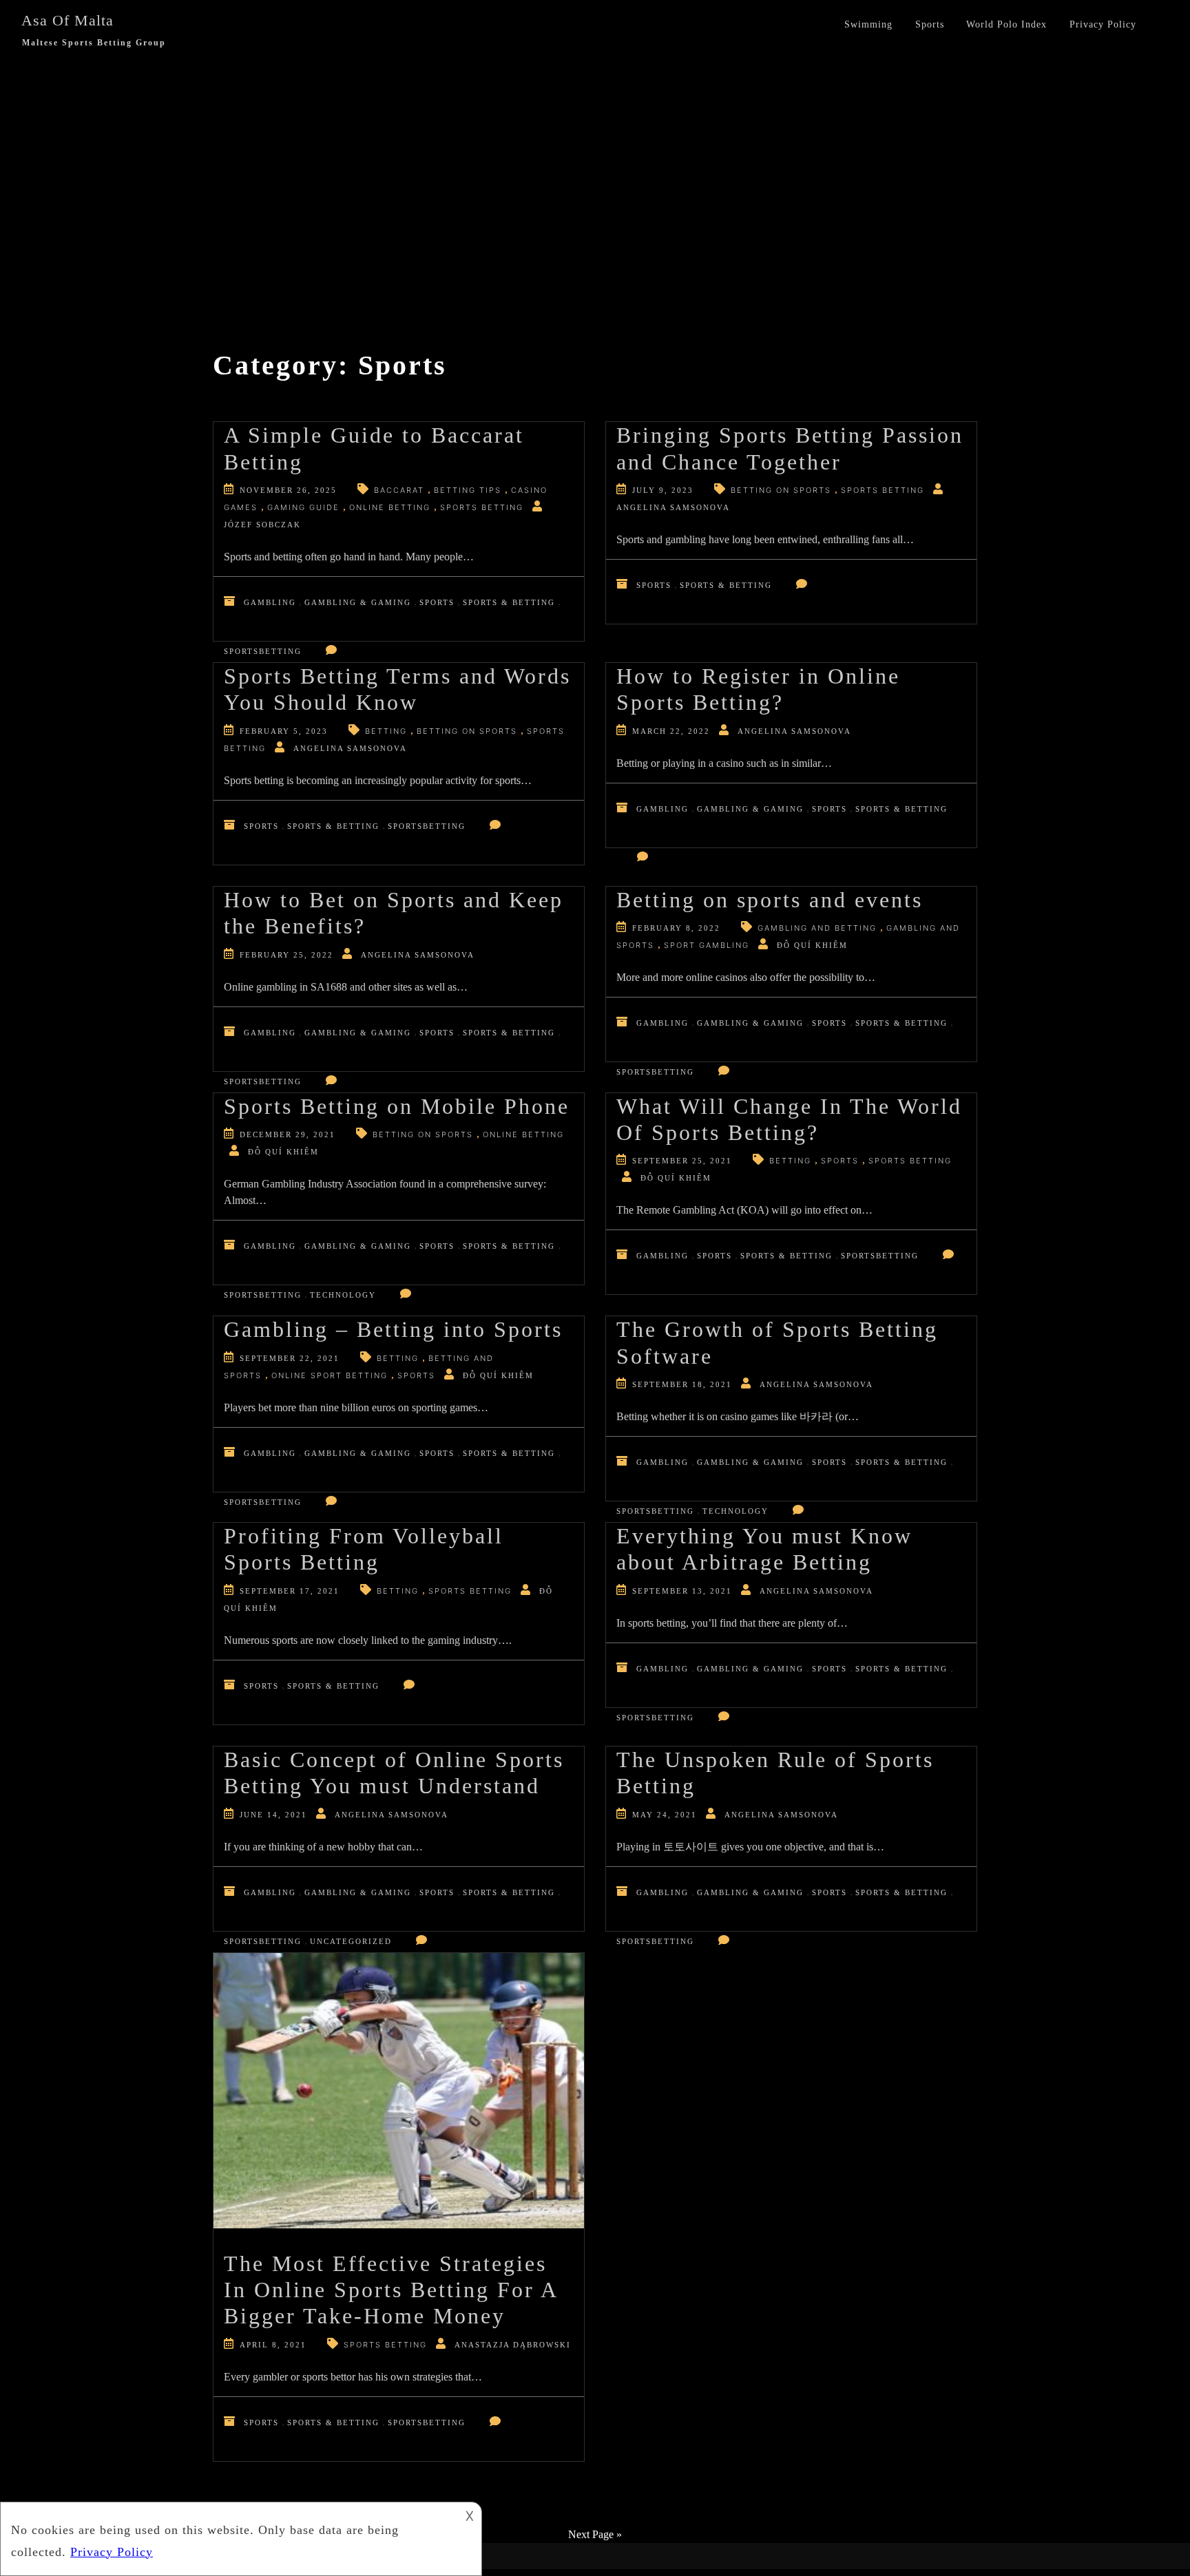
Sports (930, 24)
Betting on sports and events (770, 900)
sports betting (482, 507)
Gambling (270, 602)
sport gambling (707, 945)
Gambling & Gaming (358, 602)
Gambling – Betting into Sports (393, 1329)
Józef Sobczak (262, 525)
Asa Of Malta (67, 20)
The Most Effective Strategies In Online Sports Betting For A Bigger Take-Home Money (390, 2290)
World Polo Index (1006, 24)
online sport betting (330, 1375)
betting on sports (781, 490)
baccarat (399, 490)
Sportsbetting (263, 651)
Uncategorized (351, 1941)
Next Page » (595, 2534)
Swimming (868, 24)
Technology (343, 1295)
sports (840, 1161)
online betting (390, 507)
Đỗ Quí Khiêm (812, 945)
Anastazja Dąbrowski (513, 2345)
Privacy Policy (1103, 24)
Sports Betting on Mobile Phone (397, 1106)
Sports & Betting (509, 602)
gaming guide (303, 507)
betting (386, 731)
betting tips (468, 490)
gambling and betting (817, 928)
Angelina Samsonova (673, 507)
